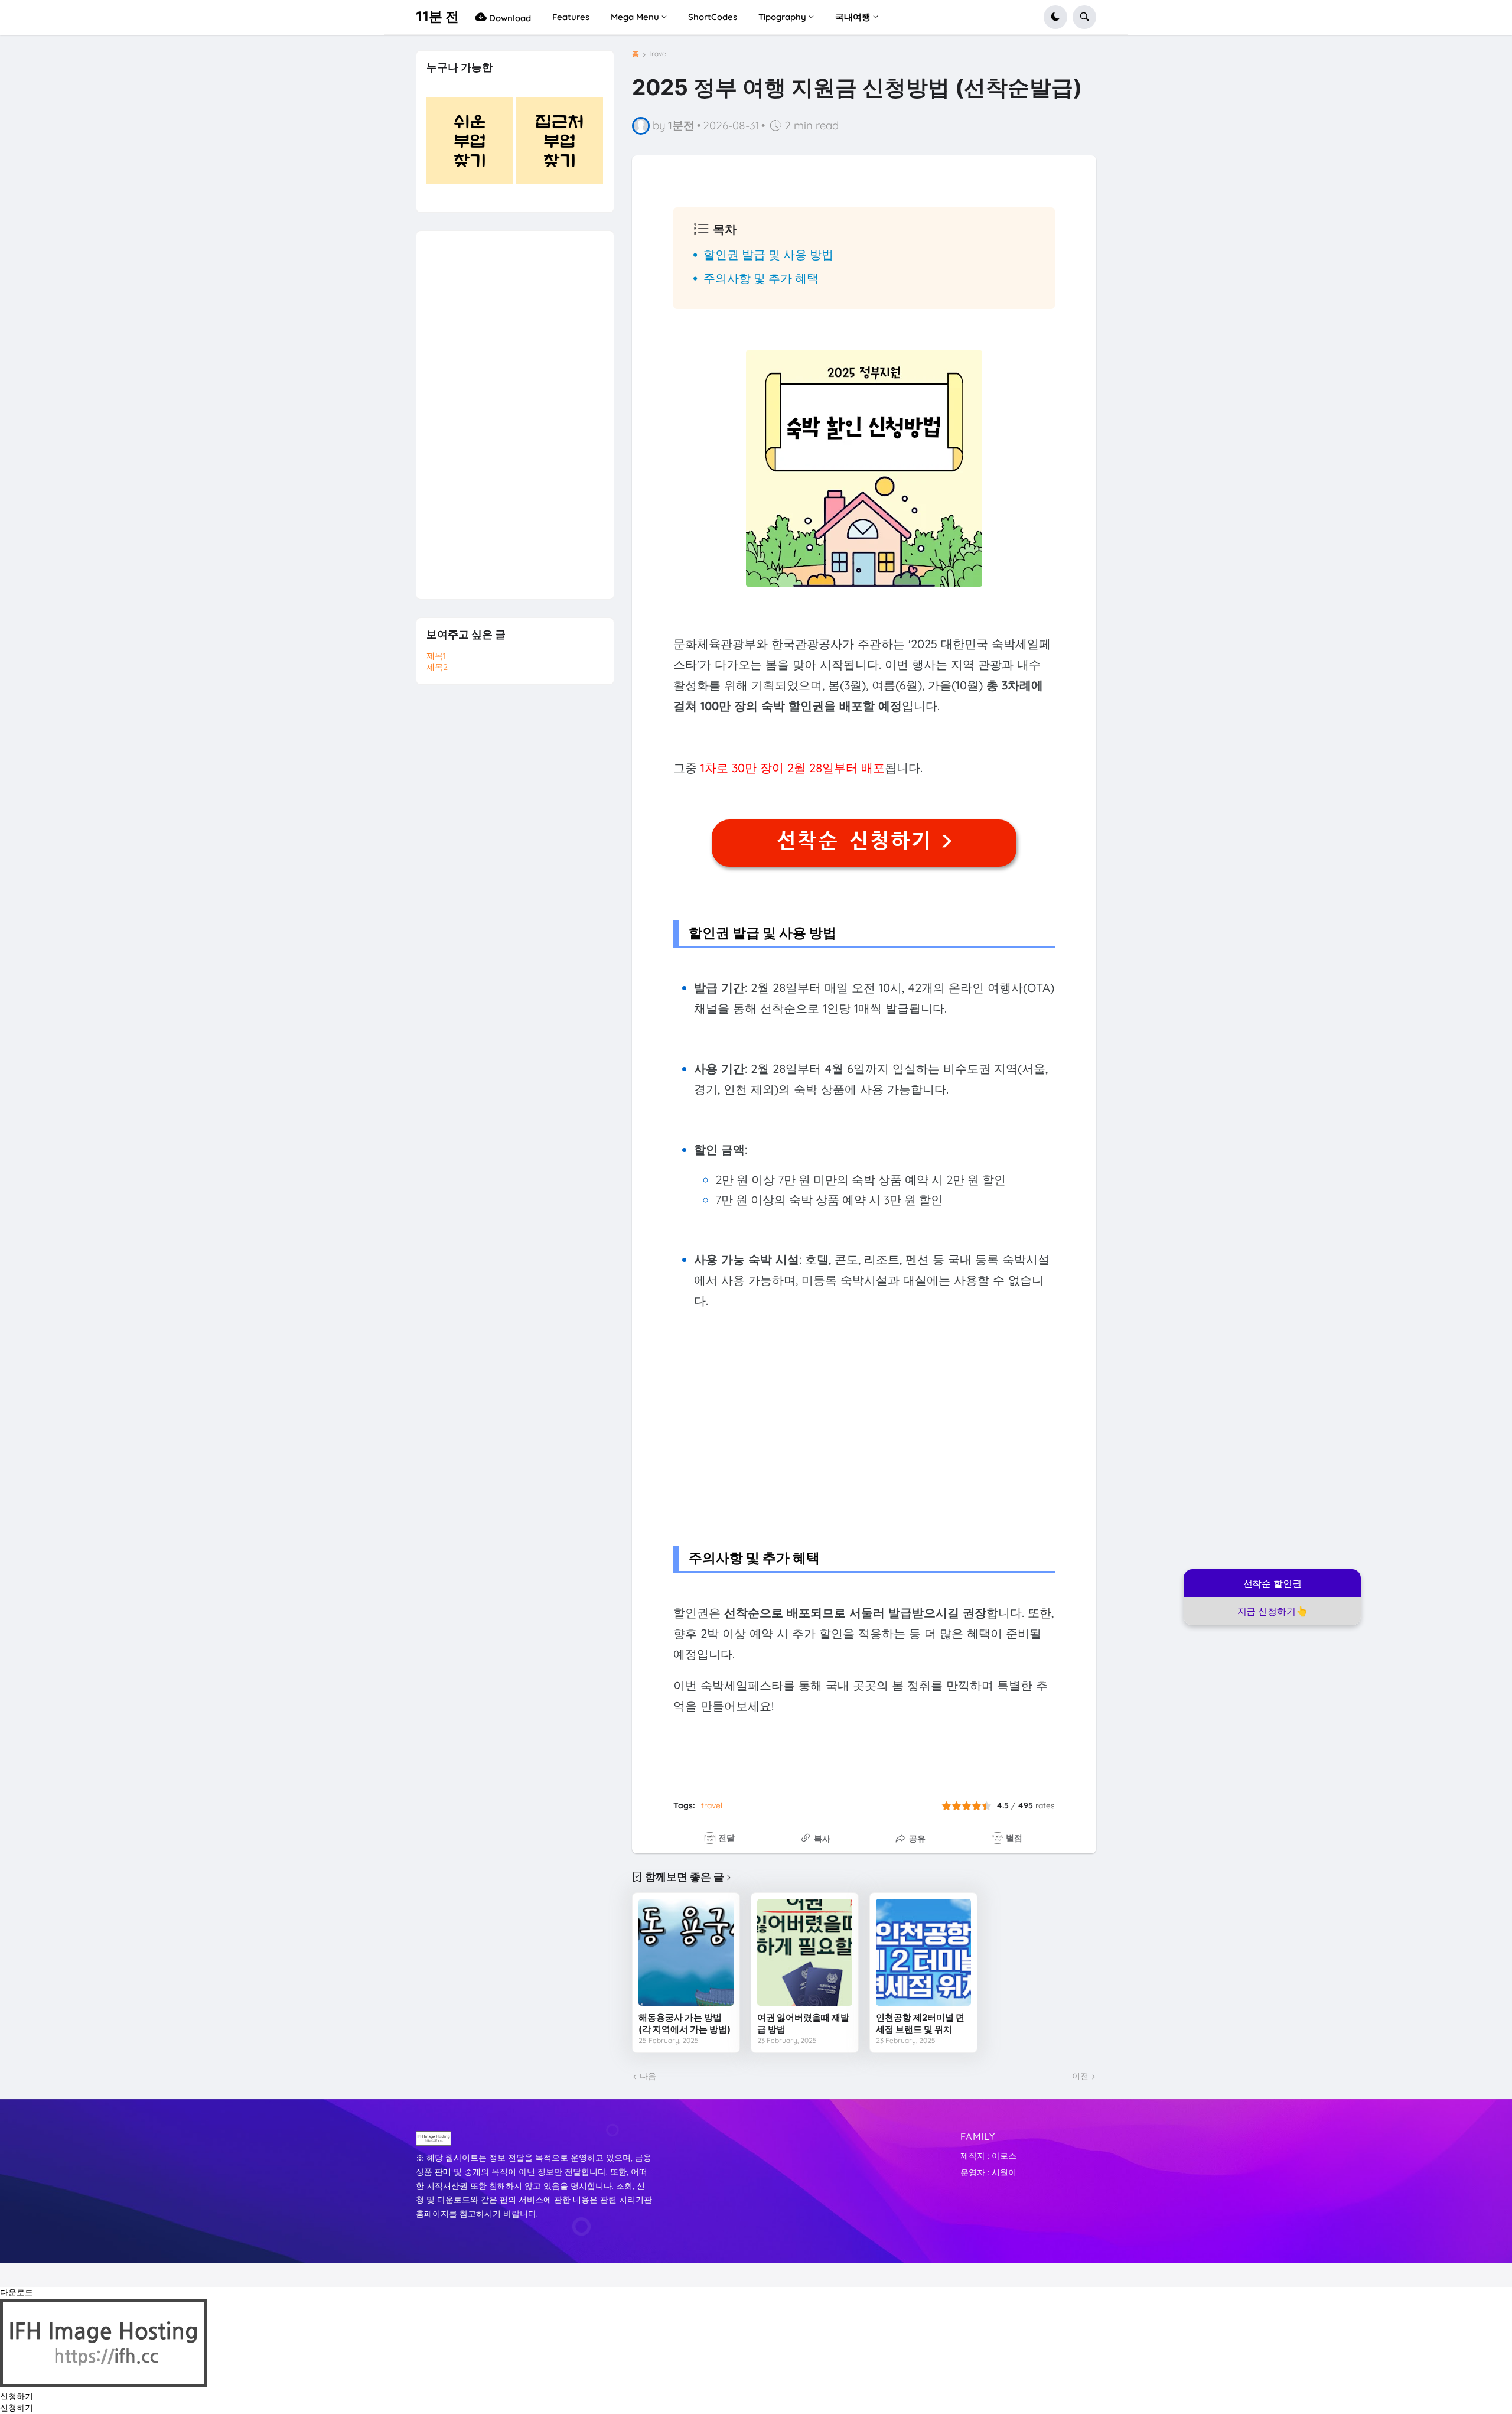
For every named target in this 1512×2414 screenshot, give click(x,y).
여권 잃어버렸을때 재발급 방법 (803, 2023)
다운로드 (17, 2292)
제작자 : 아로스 (988, 2156)
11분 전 (437, 17)
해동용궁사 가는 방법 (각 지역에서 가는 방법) (685, 2023)
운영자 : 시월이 (988, 2172)
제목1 (436, 656)
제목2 (437, 667)
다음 (648, 2076)
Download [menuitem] (509, 18)
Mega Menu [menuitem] (635, 17)
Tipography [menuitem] (782, 17)
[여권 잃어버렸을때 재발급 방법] (805, 1952)
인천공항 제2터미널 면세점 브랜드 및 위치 (920, 2023)
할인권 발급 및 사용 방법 (768, 254)
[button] (1055, 17)
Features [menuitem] (571, 17)
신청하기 (17, 2396)
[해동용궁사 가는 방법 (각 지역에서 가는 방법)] (686, 1952)
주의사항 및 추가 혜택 (761, 278)
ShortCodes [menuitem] (713, 17)
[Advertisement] (864, 1423)
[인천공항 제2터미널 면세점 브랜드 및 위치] (923, 1952)
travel (659, 54)
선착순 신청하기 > (864, 841)
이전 (1080, 2076)
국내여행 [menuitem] (853, 17)
